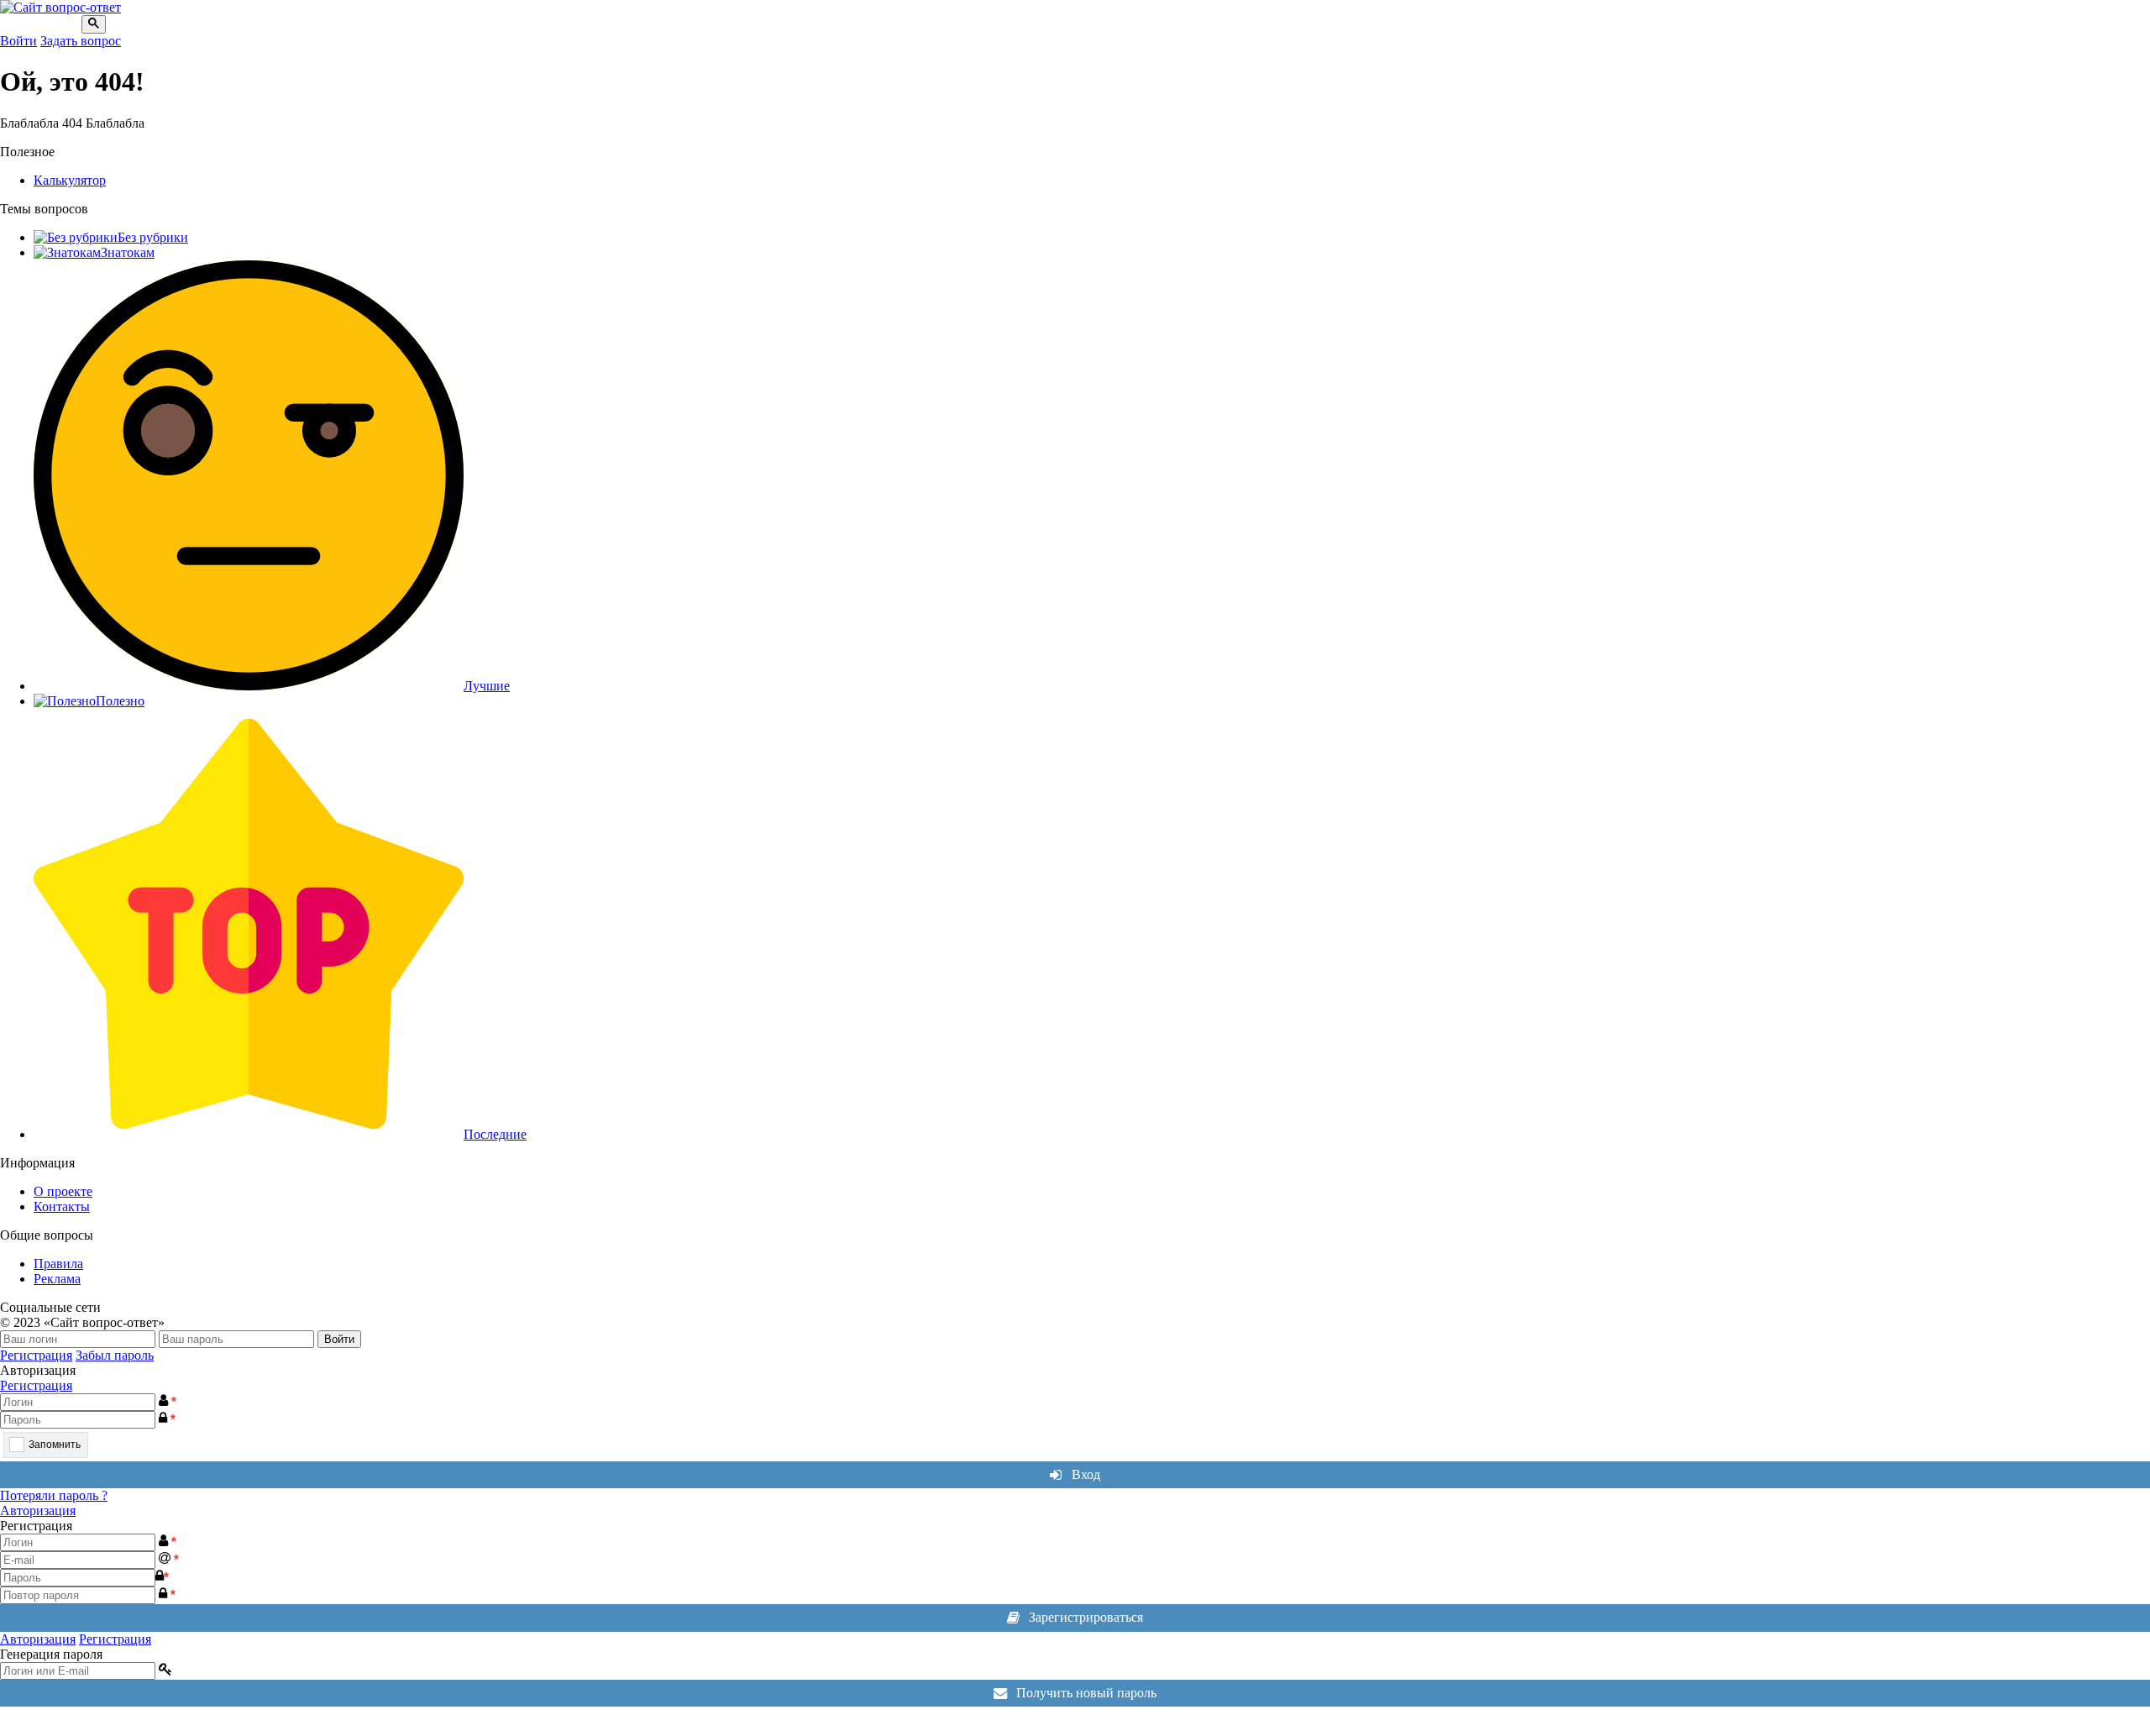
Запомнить (55, 1445)
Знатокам (128, 252)
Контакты (62, 1206)
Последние (495, 1134)
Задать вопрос (81, 41)
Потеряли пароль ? (54, 1495)
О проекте (63, 1191)
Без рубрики (153, 237)
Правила (58, 1264)
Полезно (120, 701)
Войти (18, 41)
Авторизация (38, 1510)
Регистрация (36, 1355)
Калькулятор (70, 180)
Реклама (57, 1279)
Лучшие (487, 686)
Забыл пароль (115, 1355)
